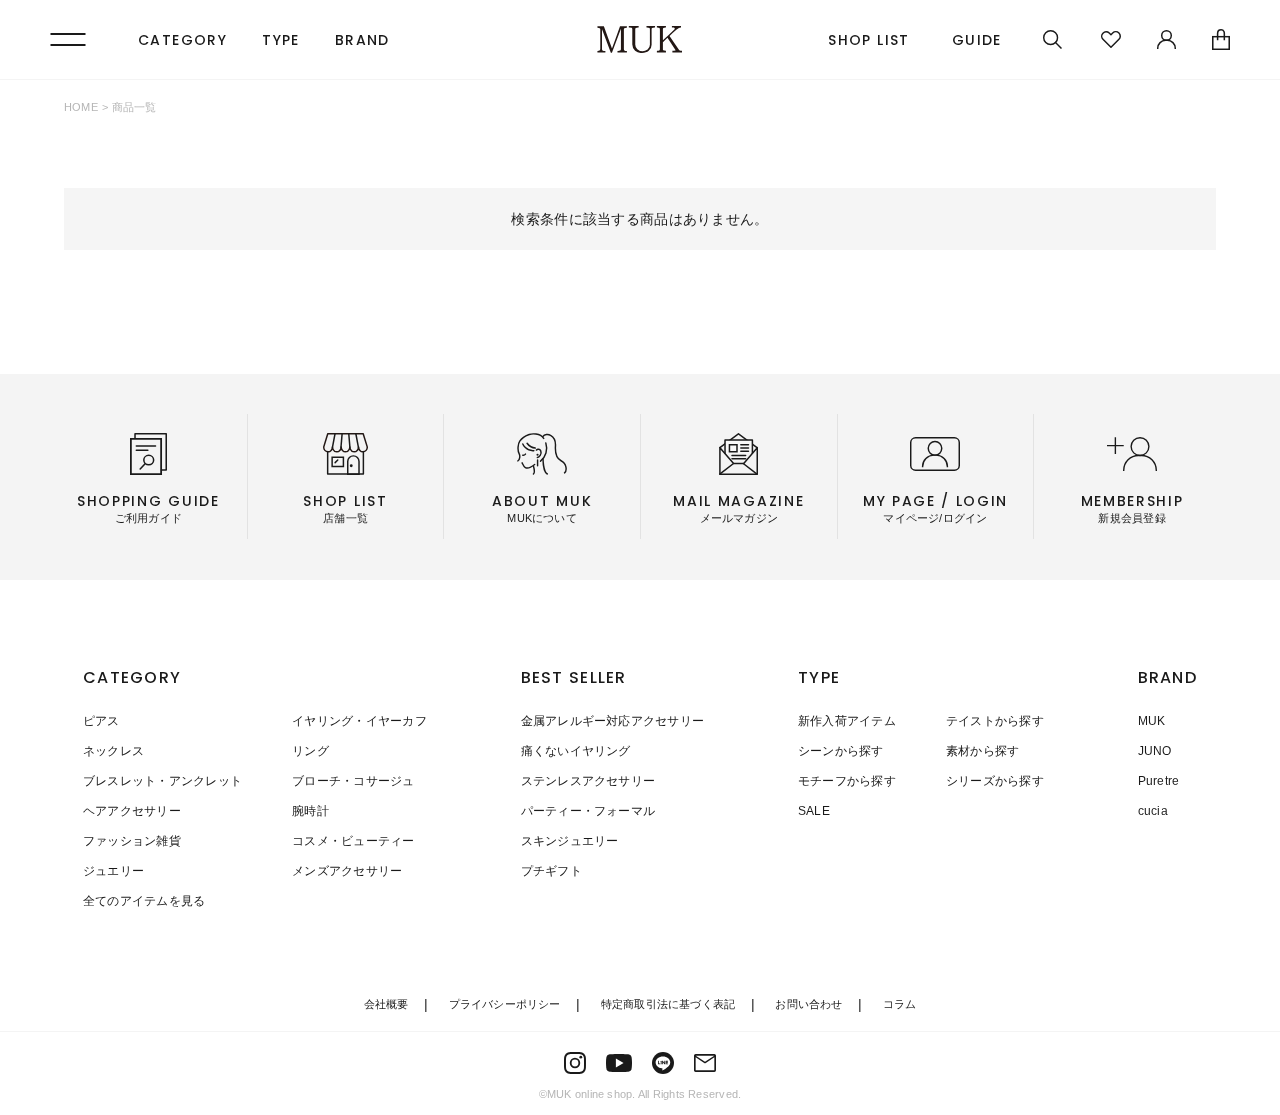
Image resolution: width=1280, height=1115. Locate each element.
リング (310, 751)
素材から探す (982, 751)
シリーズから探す (995, 781)
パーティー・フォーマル (588, 811)
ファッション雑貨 (132, 841)
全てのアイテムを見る (144, 901)
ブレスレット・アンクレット (162, 781)
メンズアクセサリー (347, 871)
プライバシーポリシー (505, 1004)
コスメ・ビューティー (353, 841)
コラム (900, 1004)
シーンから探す (841, 751)
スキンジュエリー (570, 841)
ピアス (101, 721)
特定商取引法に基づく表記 (668, 1004)
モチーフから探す (847, 781)
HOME (81, 107)
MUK (1152, 721)
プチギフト (551, 871)
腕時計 (310, 811)
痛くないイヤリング (576, 751)
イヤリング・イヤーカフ (359, 721)
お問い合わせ (808, 1004)
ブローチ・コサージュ (353, 781)
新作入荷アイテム (847, 721)
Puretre (1159, 781)
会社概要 (386, 1004)
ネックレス (113, 751)
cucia (1153, 811)
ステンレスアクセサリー (588, 781)
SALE (814, 811)
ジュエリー (113, 871)
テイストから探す (995, 721)
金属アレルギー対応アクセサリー (613, 721)
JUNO (1155, 751)
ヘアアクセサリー (132, 811)
